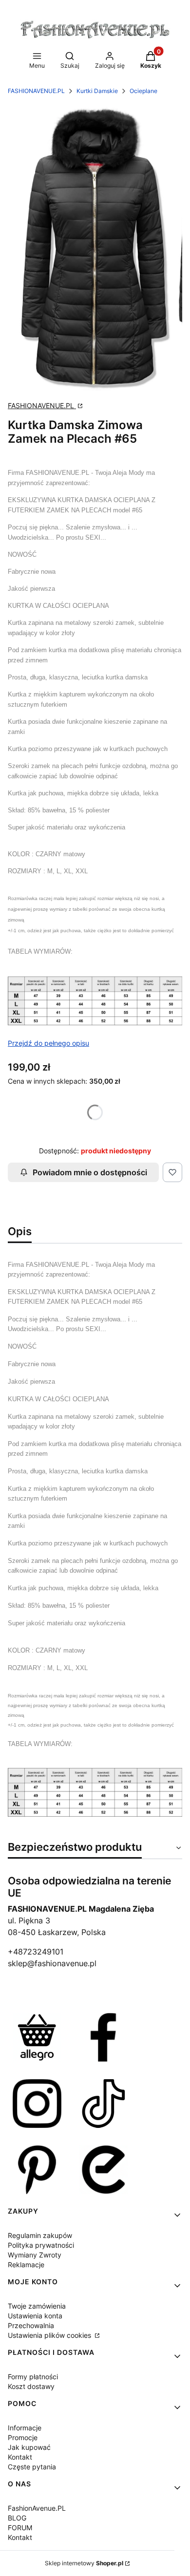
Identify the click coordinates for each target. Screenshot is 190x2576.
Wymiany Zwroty (35, 2255)
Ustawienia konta (35, 2316)
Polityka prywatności (41, 2245)
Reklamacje (26, 2265)
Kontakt (20, 2457)
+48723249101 (36, 1952)
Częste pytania (32, 2467)
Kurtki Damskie (97, 91)
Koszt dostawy (31, 2386)
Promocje (23, 2437)
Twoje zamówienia (37, 2306)
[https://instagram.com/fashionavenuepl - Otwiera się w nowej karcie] (37, 2104)
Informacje (25, 2428)
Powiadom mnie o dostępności (90, 1172)
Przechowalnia (31, 2325)
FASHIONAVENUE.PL (36, 91)
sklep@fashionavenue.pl (52, 1963)
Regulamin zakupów (40, 2235)
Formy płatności (33, 2377)
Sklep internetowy (84, 2563)
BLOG (17, 2518)
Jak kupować (29, 2447)
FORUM (20, 2528)
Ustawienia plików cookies (50, 2335)
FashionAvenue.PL (37, 2508)
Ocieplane (143, 91)
